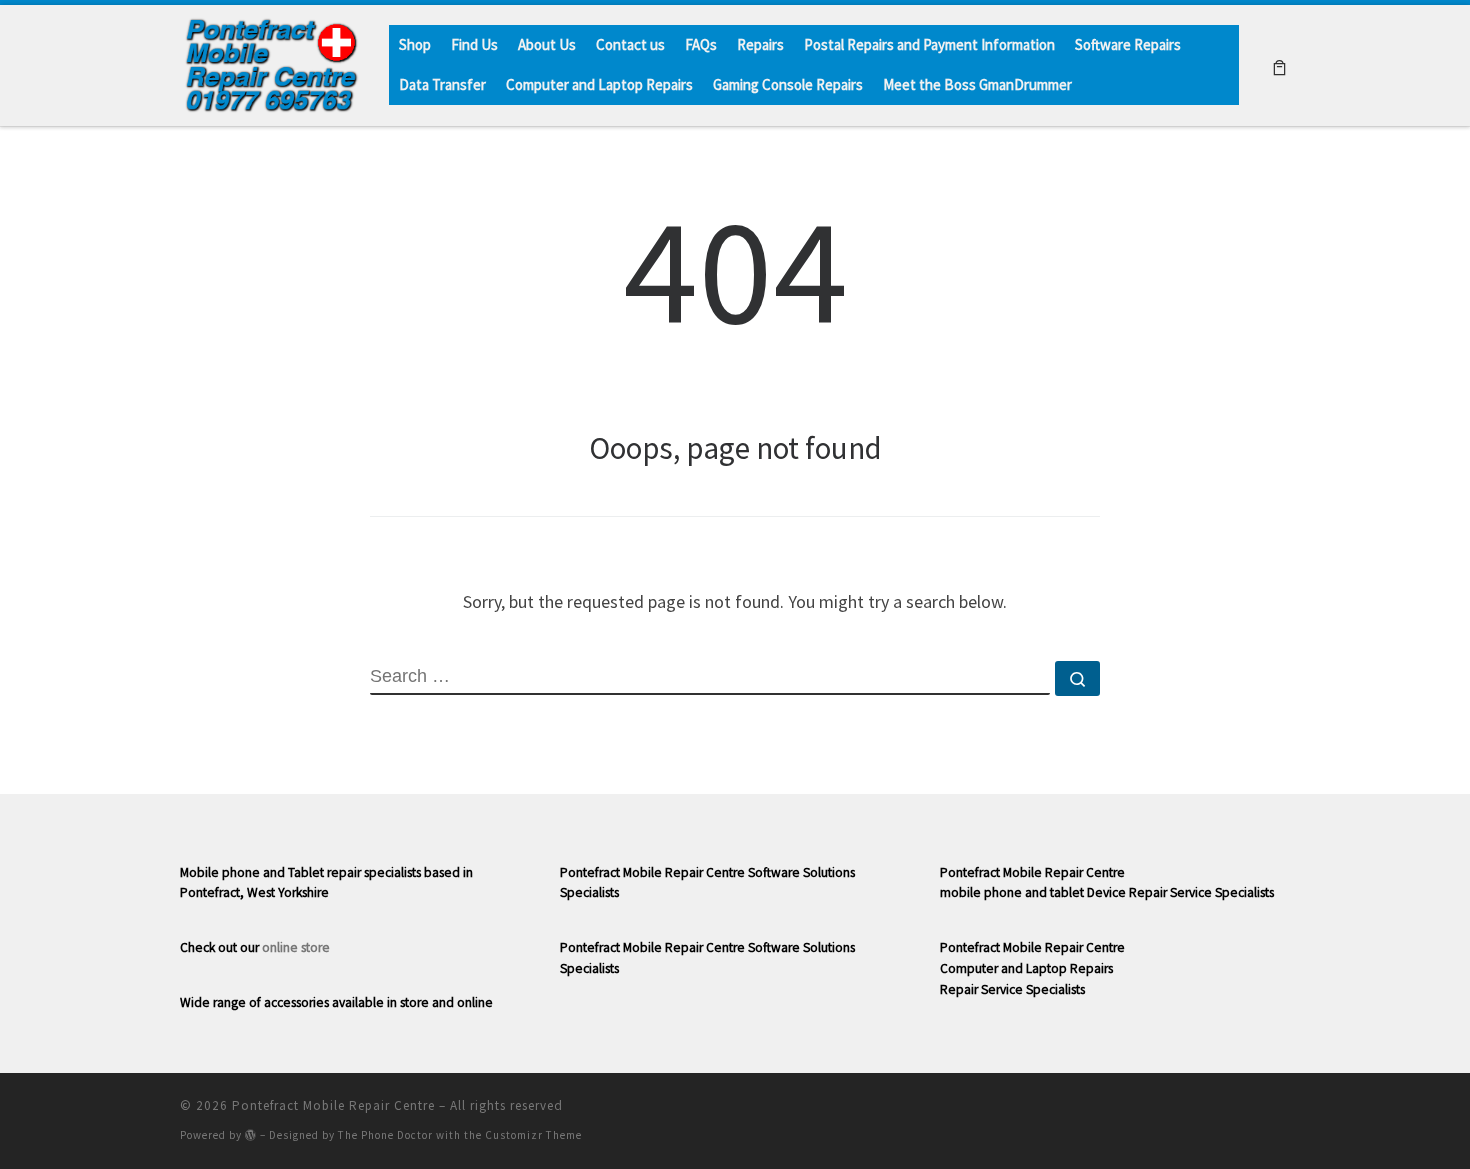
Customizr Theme (533, 1135)
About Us (547, 44)
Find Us (474, 44)
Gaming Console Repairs (788, 84)
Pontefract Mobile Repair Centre (333, 1105)
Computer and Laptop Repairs (599, 84)
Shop (415, 44)
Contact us (630, 44)
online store (296, 947)
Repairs (760, 44)
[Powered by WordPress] (251, 1134)
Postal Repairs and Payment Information (929, 44)
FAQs (701, 44)
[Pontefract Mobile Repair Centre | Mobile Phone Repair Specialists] (269, 61)
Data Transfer (442, 84)
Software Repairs (1128, 44)
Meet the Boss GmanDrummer (977, 84)
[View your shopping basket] (1279, 65)
